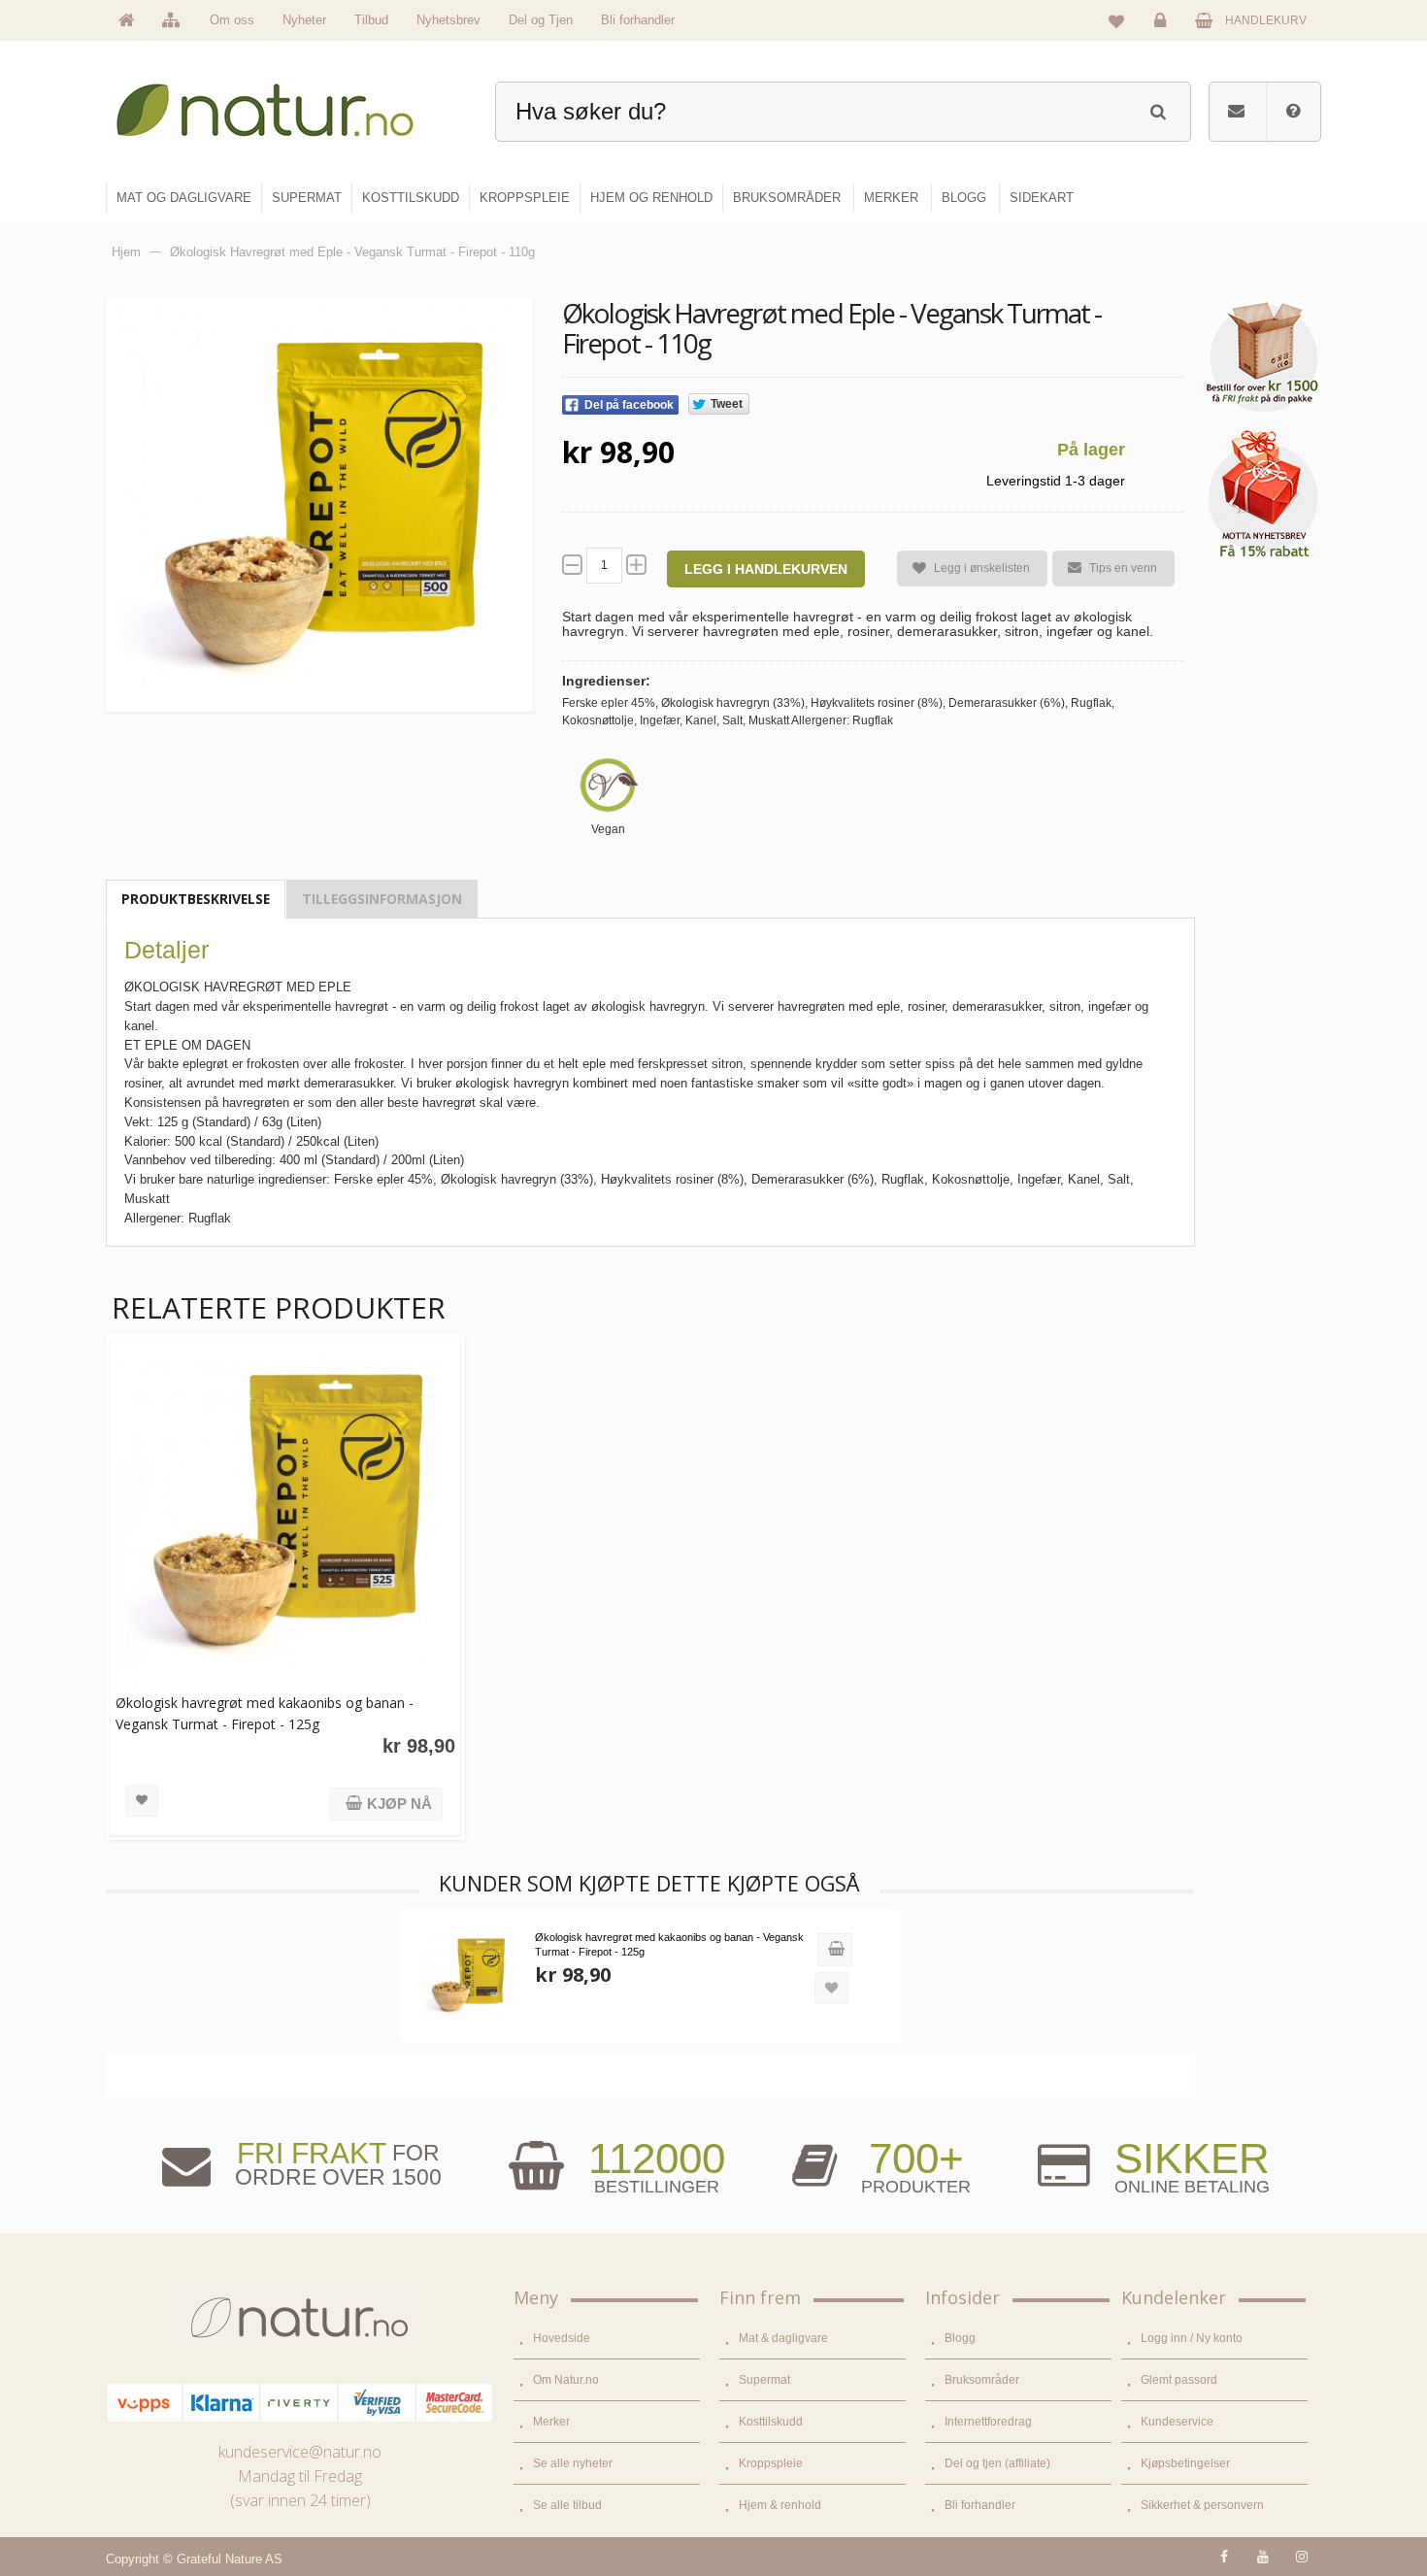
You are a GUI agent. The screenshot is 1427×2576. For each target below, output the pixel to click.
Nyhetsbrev (448, 20)
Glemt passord (1179, 2380)
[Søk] (1158, 109)
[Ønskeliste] (1116, 20)
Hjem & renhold (780, 2505)
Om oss (232, 20)
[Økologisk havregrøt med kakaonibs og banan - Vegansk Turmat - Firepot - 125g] (285, 1514)
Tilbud (371, 20)
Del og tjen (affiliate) (997, 2463)
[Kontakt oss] (1236, 112)
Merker (551, 2422)
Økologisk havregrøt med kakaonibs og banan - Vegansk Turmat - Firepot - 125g (265, 1713)
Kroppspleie (771, 2463)
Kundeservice (1177, 2422)
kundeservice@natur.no (300, 2452)
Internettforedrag (988, 2422)
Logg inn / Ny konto (1192, 2338)
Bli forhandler (638, 20)
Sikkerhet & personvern (1202, 2505)
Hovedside (562, 2338)
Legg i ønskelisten (982, 568)
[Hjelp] (1293, 112)
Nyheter (304, 20)
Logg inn (1163, 35)
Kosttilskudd (771, 2422)
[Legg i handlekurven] (835, 1950)
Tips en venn (1123, 568)
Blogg (960, 2338)
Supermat (764, 2380)
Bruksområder (982, 2380)
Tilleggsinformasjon (382, 899)
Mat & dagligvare (783, 2338)
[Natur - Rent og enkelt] (283, 102)
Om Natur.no (566, 2380)
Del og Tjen (541, 20)
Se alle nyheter (573, 2463)
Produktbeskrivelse (196, 899)
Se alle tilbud (567, 2505)
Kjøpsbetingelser (1185, 2463)
